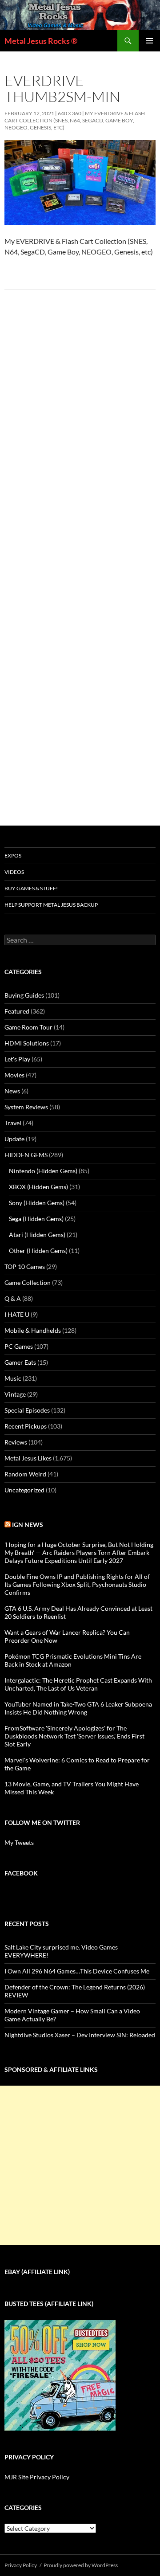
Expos (13, 855)
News (12, 1091)
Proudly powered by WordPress (81, 2565)
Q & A (13, 1298)
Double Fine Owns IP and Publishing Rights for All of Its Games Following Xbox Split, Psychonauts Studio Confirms (77, 1584)
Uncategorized (24, 1490)
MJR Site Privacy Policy (37, 2477)
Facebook (21, 1873)
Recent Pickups (26, 1426)
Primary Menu (149, 41)
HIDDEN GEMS (26, 1155)
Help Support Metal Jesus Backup (51, 905)
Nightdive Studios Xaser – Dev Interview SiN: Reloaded (80, 2035)
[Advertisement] (80, 2165)
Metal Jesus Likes (28, 1458)
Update (14, 1139)
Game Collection (28, 1282)
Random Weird (25, 1474)
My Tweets (19, 1842)
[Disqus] (80, 435)
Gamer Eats (20, 1362)
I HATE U (17, 1314)
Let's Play (17, 1059)
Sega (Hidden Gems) (36, 1219)
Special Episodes (27, 1410)
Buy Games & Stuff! (31, 888)
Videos (14, 872)
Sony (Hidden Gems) (37, 1203)
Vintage (15, 1394)
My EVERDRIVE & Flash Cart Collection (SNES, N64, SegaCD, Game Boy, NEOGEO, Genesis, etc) (75, 120)
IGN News (28, 1525)
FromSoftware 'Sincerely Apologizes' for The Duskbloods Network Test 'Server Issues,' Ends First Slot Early (74, 1736)
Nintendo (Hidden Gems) (43, 1171)
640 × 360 (70, 113)
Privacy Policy (21, 2565)
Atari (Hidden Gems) (37, 1235)
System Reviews (26, 1107)
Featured (17, 1011)
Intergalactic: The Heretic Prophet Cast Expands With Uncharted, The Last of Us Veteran (78, 1684)
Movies (14, 1075)
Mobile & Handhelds (33, 1330)
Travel (13, 1123)
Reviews (16, 1442)
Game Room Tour (28, 1027)
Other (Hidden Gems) (38, 1251)
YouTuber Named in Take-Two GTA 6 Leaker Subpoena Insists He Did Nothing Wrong (78, 1708)
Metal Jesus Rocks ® (41, 41)
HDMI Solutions (27, 1043)
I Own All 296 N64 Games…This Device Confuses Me (77, 1971)
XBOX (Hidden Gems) (38, 1187)
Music (13, 1378)
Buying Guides (24, 995)
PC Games (19, 1346)
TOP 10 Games (25, 1266)
